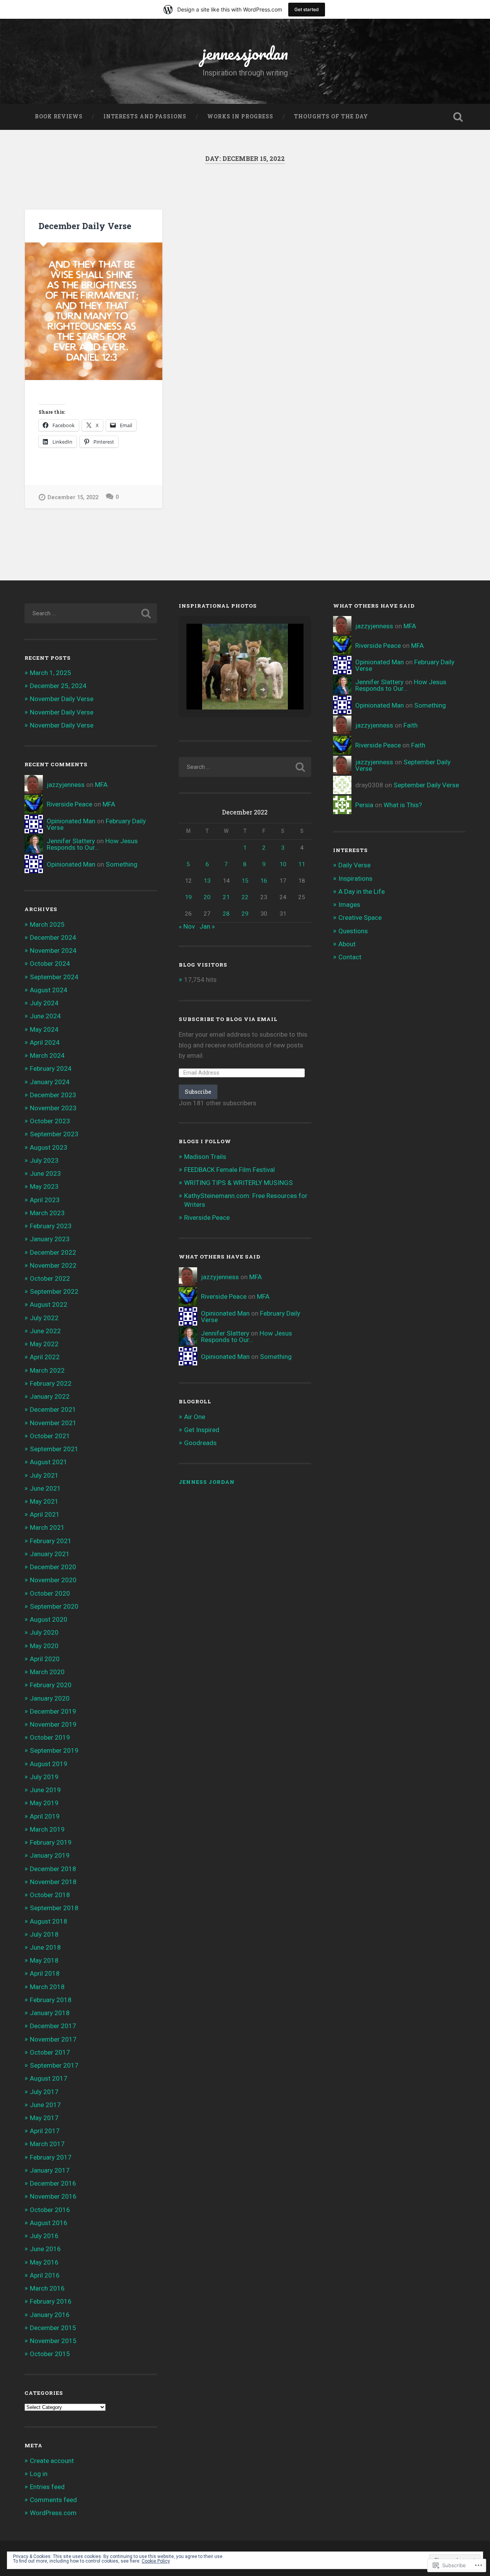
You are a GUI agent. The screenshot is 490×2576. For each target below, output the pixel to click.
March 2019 (47, 1829)
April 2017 (45, 2131)
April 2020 (45, 1659)
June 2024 (45, 1016)
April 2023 (45, 1200)
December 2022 (53, 1252)
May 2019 (44, 1803)
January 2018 (50, 2013)
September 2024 (54, 977)
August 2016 (49, 2223)
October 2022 (50, 1278)
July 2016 (44, 2236)
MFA (101, 785)
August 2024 (49, 990)
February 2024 (51, 1068)
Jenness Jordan (207, 1482)
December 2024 (53, 937)
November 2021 (53, 1423)
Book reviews (59, 116)
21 (226, 897)
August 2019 (49, 1764)
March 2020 (47, 1672)
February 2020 (51, 1685)
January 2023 (50, 1239)
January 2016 (50, 2315)
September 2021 (54, 1449)
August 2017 (49, 2078)
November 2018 (53, 1882)
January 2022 (50, 1396)
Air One (195, 1417)
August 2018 (49, 1921)
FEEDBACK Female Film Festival (229, 1170)
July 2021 (44, 1475)
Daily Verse (354, 865)
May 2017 (44, 2118)
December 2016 (53, 2183)
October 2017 (50, 2052)
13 (207, 881)
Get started (307, 9)
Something (122, 864)
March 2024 (47, 1055)
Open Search (458, 117)
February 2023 (51, 1226)
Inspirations (355, 878)
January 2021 (50, 1554)
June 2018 (45, 1947)
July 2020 (44, 1632)
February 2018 (51, 2000)
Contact (350, 957)
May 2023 (44, 1186)
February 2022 (51, 1383)
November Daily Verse (62, 699)
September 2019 (54, 1750)
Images (349, 905)
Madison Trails (205, 1157)
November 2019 (53, 1724)
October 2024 (50, 964)
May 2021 (44, 1501)
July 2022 (44, 1318)
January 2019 (50, 1855)
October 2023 (50, 1121)
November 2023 (53, 1108)
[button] (227, 690)
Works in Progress (240, 116)
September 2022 (54, 1291)
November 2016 (53, 2196)
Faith (411, 725)
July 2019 (44, 1777)
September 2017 (54, 2065)
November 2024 (53, 950)
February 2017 (51, 2157)
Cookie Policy (156, 2561)
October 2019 (50, 1737)
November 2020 (53, 1580)
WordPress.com (53, 2513)
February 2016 (51, 2301)
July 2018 (44, 1934)
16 (264, 881)
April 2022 (45, 1357)
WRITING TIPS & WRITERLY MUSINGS (238, 1183)
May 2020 (44, 1646)
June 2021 (45, 1488)
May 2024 (44, 1029)
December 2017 (53, 2026)
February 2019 (51, 1842)
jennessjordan (245, 53)
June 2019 (45, 1790)
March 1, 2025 (51, 673)
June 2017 (45, 2105)
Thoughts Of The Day (331, 116)
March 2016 (47, 2288)
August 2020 (49, 1619)
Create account (52, 2461)
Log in (39, 2474)
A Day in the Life (362, 891)
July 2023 (44, 1160)
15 (245, 881)
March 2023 (47, 1213)
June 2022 (45, 1331)
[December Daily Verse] (94, 311)
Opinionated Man (71, 821)
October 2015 (50, 2354)
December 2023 (53, 1095)
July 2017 (44, 2092)
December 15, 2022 (73, 497)
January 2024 (50, 1082)
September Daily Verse (426, 785)
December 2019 (53, 1711)
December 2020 (53, 1567)
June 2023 (45, 1173)
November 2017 (53, 2039)
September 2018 (54, 1908)
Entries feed (47, 2487)
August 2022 (49, 1304)
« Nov (187, 926)
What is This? (403, 805)
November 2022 (53, 1265)
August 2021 (49, 1462)
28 (226, 914)
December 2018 (53, 1869)
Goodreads (200, 1443)
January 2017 (50, 2170)
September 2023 (54, 1134)
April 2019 (45, 1816)
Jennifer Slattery (71, 841)
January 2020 (50, 1698)
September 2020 (54, 1606)
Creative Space (360, 918)
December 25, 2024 (58, 686)
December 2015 (53, 2328)
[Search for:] (91, 613)
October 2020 (50, 1593)
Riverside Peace (69, 804)
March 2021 (47, 1527)
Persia (364, 805)
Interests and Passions (145, 116)
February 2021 (51, 1541)
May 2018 (44, 1960)
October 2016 (50, 2210)
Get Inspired (202, 1430)
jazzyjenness (66, 785)
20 (207, 897)
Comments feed (53, 2500)
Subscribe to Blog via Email (228, 1019)
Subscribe (198, 1092)
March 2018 (47, 1987)
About (347, 944)
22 (245, 897)
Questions (353, 931)
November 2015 (53, 2341)
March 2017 (47, 2144)
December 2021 (53, 1409)
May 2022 (44, 1344)
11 (302, 864)
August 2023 (49, 1147)
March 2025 (47, 924)
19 (188, 897)
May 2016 (44, 2262)
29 (245, 914)
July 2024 (44, 1003)
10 (283, 864)
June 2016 (45, 2249)
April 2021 (45, 1514)
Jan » (207, 926)
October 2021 (50, 1436)
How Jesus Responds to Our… (92, 844)
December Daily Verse (85, 226)
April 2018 (45, 1973)
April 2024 (45, 1042)
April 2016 (45, 2275)
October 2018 (50, 1895)
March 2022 (47, 1370)
